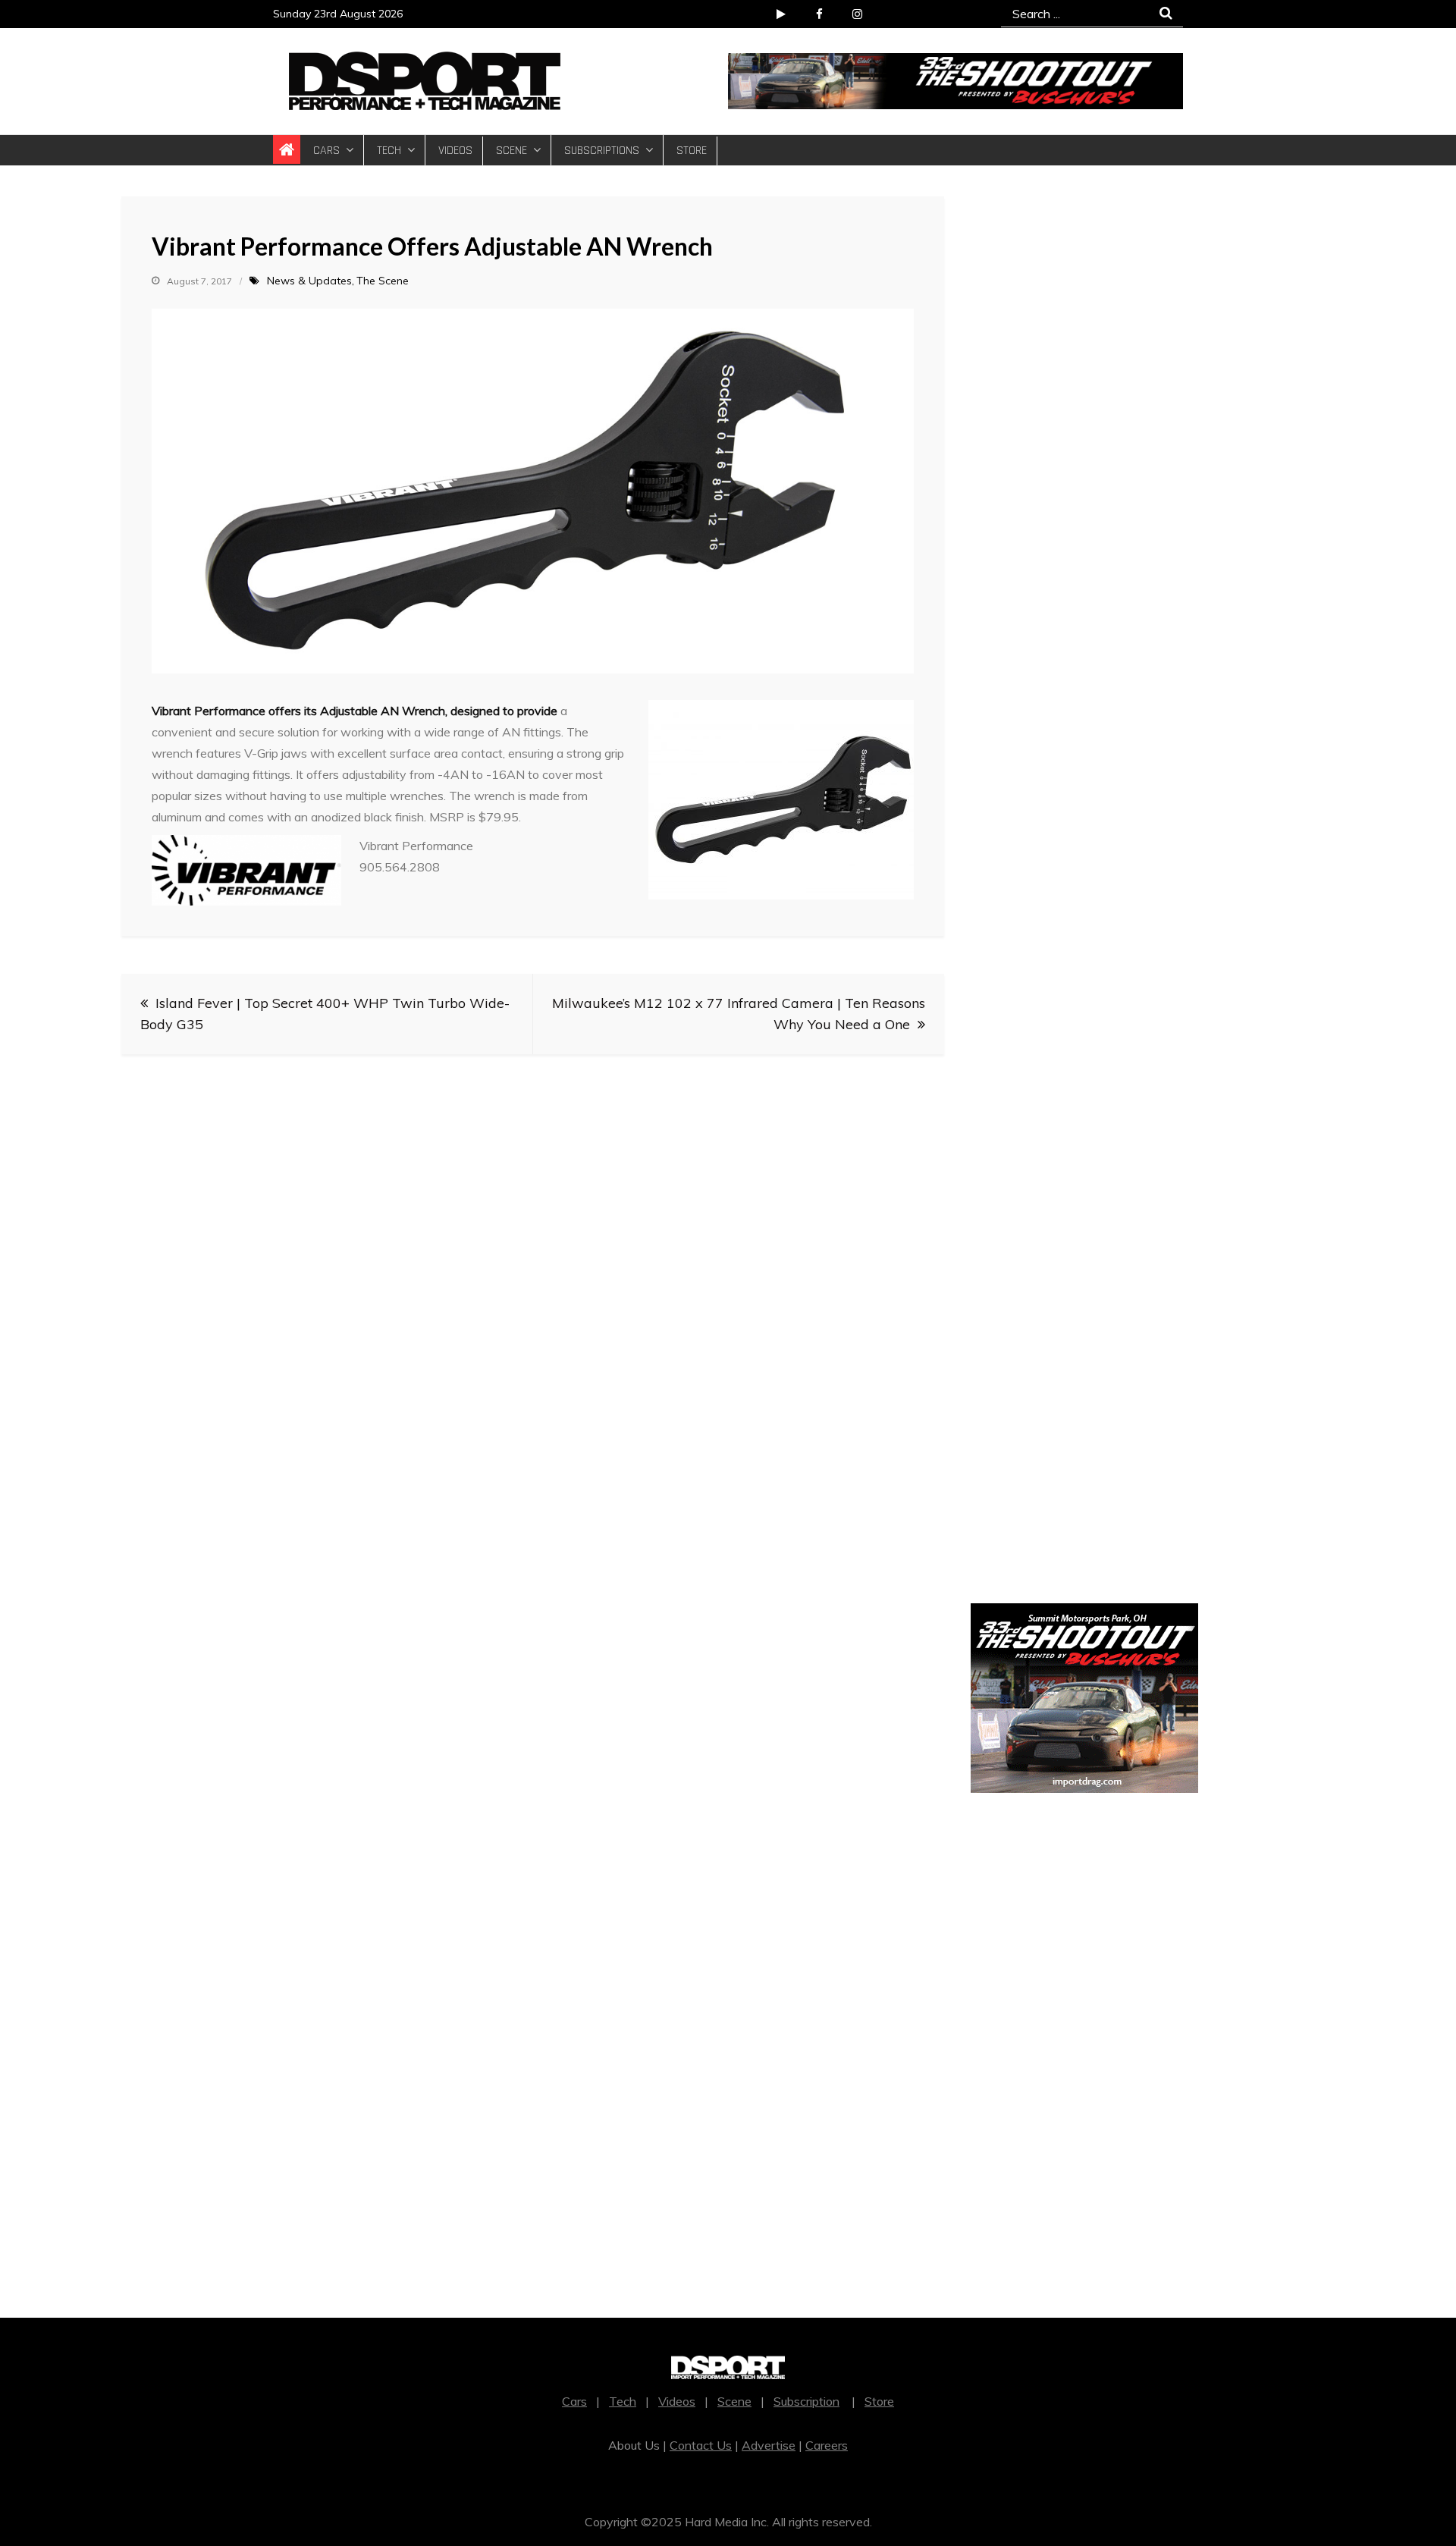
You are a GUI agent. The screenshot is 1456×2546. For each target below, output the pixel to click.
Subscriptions (602, 151)
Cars (326, 151)
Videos (455, 151)
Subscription (806, 2401)
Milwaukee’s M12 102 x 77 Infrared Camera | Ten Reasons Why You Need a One (739, 1014)
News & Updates (309, 281)
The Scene (383, 281)
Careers (827, 2445)
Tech (389, 151)
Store (692, 151)
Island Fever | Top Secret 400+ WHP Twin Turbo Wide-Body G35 (325, 1014)
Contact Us (701, 2445)
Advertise (769, 2445)
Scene (511, 151)
